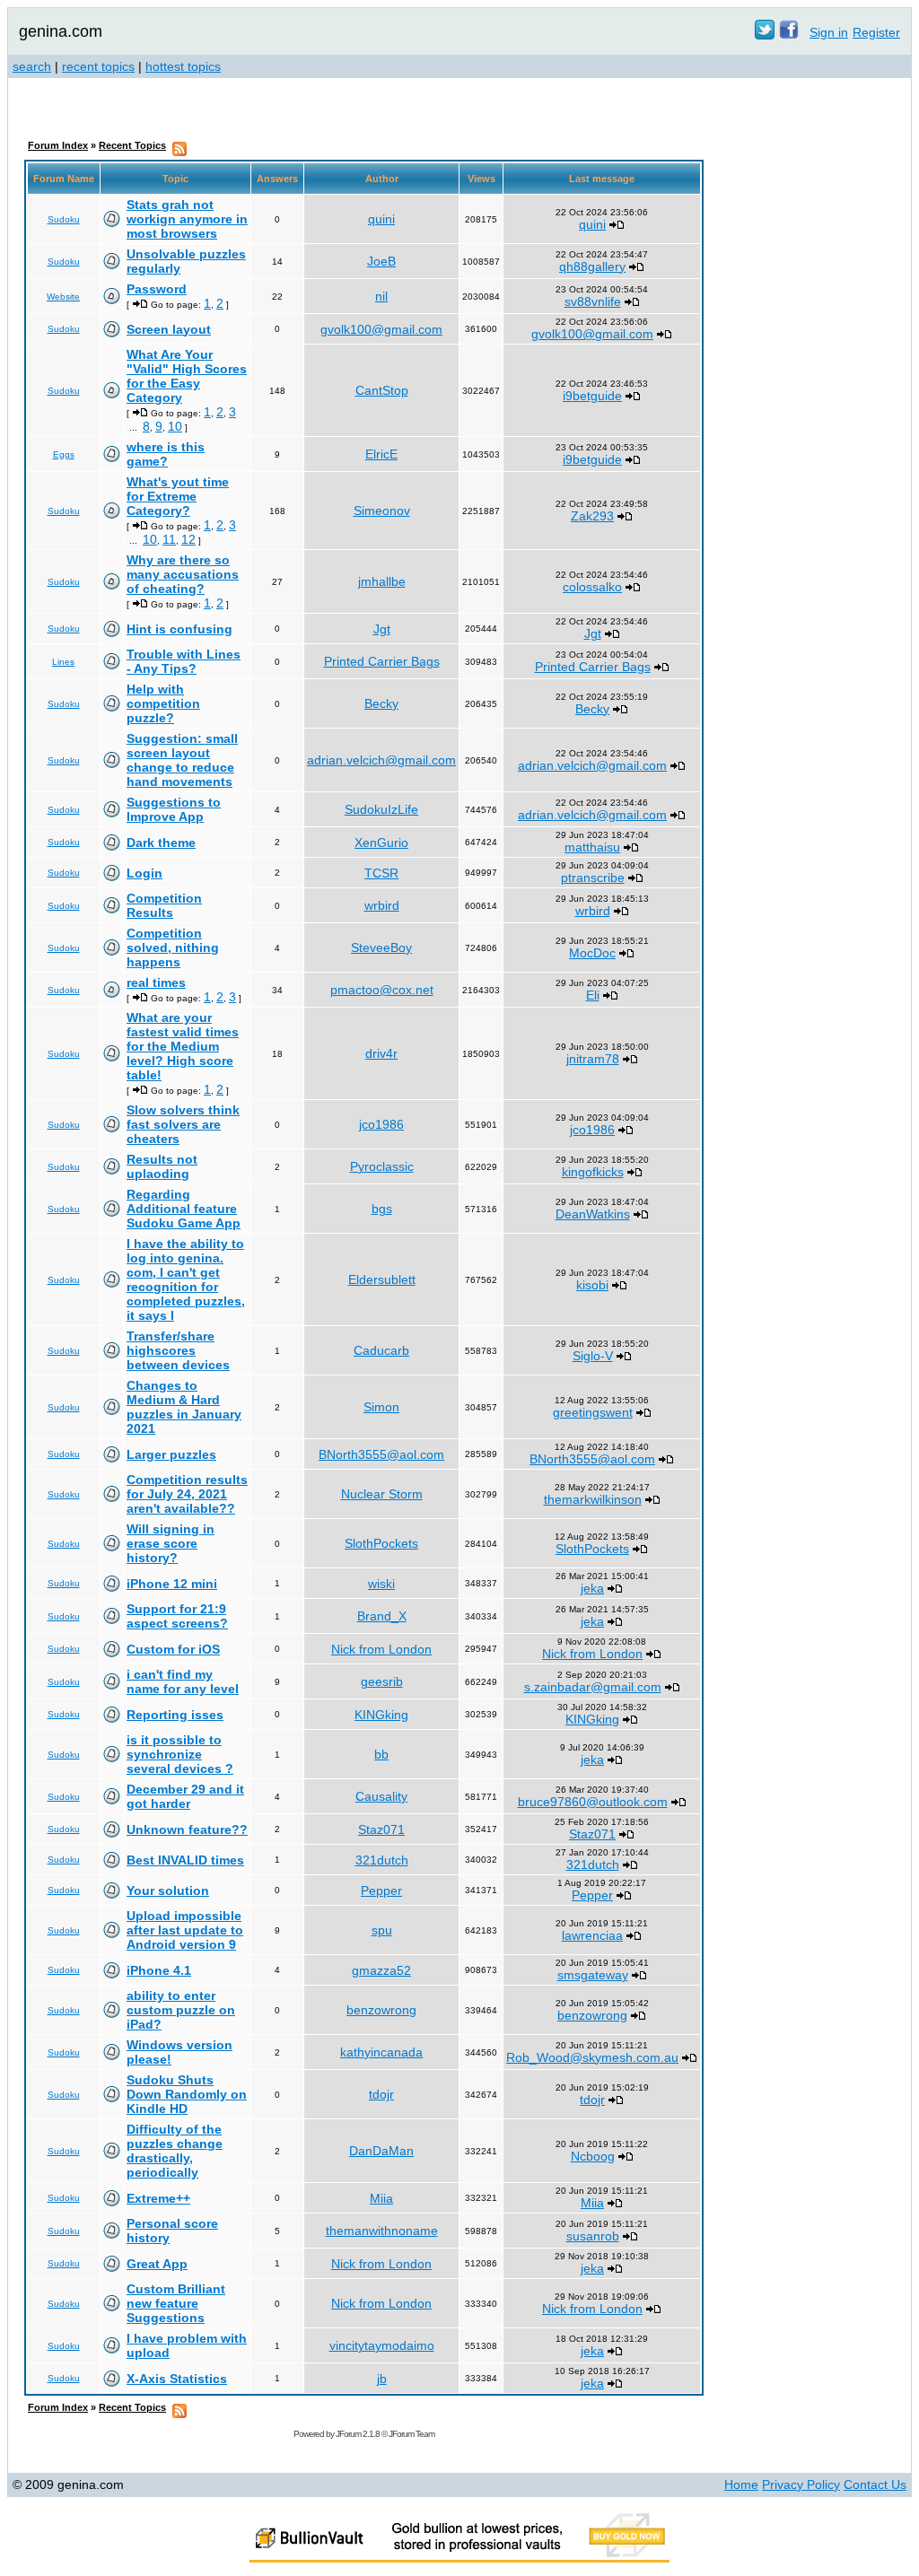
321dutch (382, 1860)
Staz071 (381, 1829)
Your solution (168, 1891)
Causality (381, 1796)
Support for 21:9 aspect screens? (177, 1616)
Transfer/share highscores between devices (178, 1350)
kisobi (592, 1285)
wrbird (382, 905)
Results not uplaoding (162, 1166)
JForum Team (411, 2434)
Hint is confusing (179, 629)
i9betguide (592, 396)
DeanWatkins (593, 1214)
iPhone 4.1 (159, 1970)
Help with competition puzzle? (163, 703)
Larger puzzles (171, 1454)
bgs (382, 1209)
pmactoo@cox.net (382, 990)
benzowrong (381, 2010)
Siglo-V (593, 1356)
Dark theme (161, 843)
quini (381, 219)
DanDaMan (381, 2151)
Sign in (829, 32)
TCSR (381, 873)
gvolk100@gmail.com (381, 329)
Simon (381, 1407)
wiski (381, 1584)
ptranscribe (593, 878)
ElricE (381, 454)
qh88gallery (592, 266)
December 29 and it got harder (185, 1796)
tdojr (381, 2094)
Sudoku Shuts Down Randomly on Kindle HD (187, 2094)
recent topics (98, 66)
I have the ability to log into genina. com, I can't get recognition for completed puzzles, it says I (186, 1279)
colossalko (592, 587)
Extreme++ (158, 2198)
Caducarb (381, 1350)
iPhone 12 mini (172, 1584)
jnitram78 (593, 1059)
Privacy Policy (801, 2484)
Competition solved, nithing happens (173, 947)
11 (169, 539)
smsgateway (593, 1975)
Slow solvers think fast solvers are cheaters (183, 1124)
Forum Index (58, 145)
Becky (381, 703)
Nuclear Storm (382, 1494)
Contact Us (875, 2484)
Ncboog (593, 2156)
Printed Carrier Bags (382, 661)
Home (741, 2484)
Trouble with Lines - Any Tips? (184, 661)
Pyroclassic (382, 1166)
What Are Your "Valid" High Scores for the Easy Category (187, 376)
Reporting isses (175, 1715)
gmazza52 (381, 1970)
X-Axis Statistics (177, 2379)
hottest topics (183, 66)
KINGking (381, 1715)
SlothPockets (381, 1543)
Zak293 (592, 516)
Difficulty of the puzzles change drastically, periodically (175, 2151)
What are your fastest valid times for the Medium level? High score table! (183, 1046)
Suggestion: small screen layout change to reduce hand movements (182, 760)
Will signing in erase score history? (171, 1543)
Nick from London (381, 1649)
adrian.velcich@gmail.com (381, 760)
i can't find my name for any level (183, 1681)
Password (157, 289)
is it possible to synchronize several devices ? (180, 1754)
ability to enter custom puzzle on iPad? (181, 2010)
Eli (593, 995)
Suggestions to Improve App (174, 809)
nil (381, 296)
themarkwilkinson (593, 1499)
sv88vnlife (593, 301)
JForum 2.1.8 (358, 2434)
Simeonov (382, 511)
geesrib (382, 1681)
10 (175, 426)
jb (382, 2379)
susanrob (593, 2236)
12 (188, 539)
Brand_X (382, 1616)
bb (381, 1754)
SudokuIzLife (381, 809)
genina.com (61, 31)
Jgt (382, 629)
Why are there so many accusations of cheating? (183, 574)
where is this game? (166, 454)
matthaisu (592, 847)
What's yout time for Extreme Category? (178, 496)
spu (382, 1930)
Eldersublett (382, 1279)
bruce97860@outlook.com (593, 1802)
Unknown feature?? (187, 1829)
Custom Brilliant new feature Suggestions (176, 2303)
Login (144, 873)
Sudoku (64, 219)
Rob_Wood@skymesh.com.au (592, 2057)
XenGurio (381, 843)
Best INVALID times (185, 1860)
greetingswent (593, 1412)
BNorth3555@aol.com (381, 1454)
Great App (157, 2264)
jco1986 (381, 1124)
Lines (63, 662)
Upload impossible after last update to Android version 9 (185, 1930)
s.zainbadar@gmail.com (593, 1687)
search (32, 66)
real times (156, 982)
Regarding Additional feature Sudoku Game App (184, 1209)
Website (63, 297)
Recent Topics (132, 145)
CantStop (382, 390)
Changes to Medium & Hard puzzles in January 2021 (184, 1407)
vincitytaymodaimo (382, 2345)
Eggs (64, 454)
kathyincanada (381, 2052)
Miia (381, 2198)
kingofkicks (593, 1172)
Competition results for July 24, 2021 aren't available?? (187, 1494)
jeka (592, 1588)
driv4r (381, 1053)
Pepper (381, 1891)
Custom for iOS (173, 1649)
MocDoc (592, 953)
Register (876, 32)
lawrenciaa (592, 1935)
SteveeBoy (381, 947)
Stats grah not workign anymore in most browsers (187, 219)
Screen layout (169, 329)
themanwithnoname (382, 2231)
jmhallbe (382, 581)
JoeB (381, 261)
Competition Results (164, 905)
